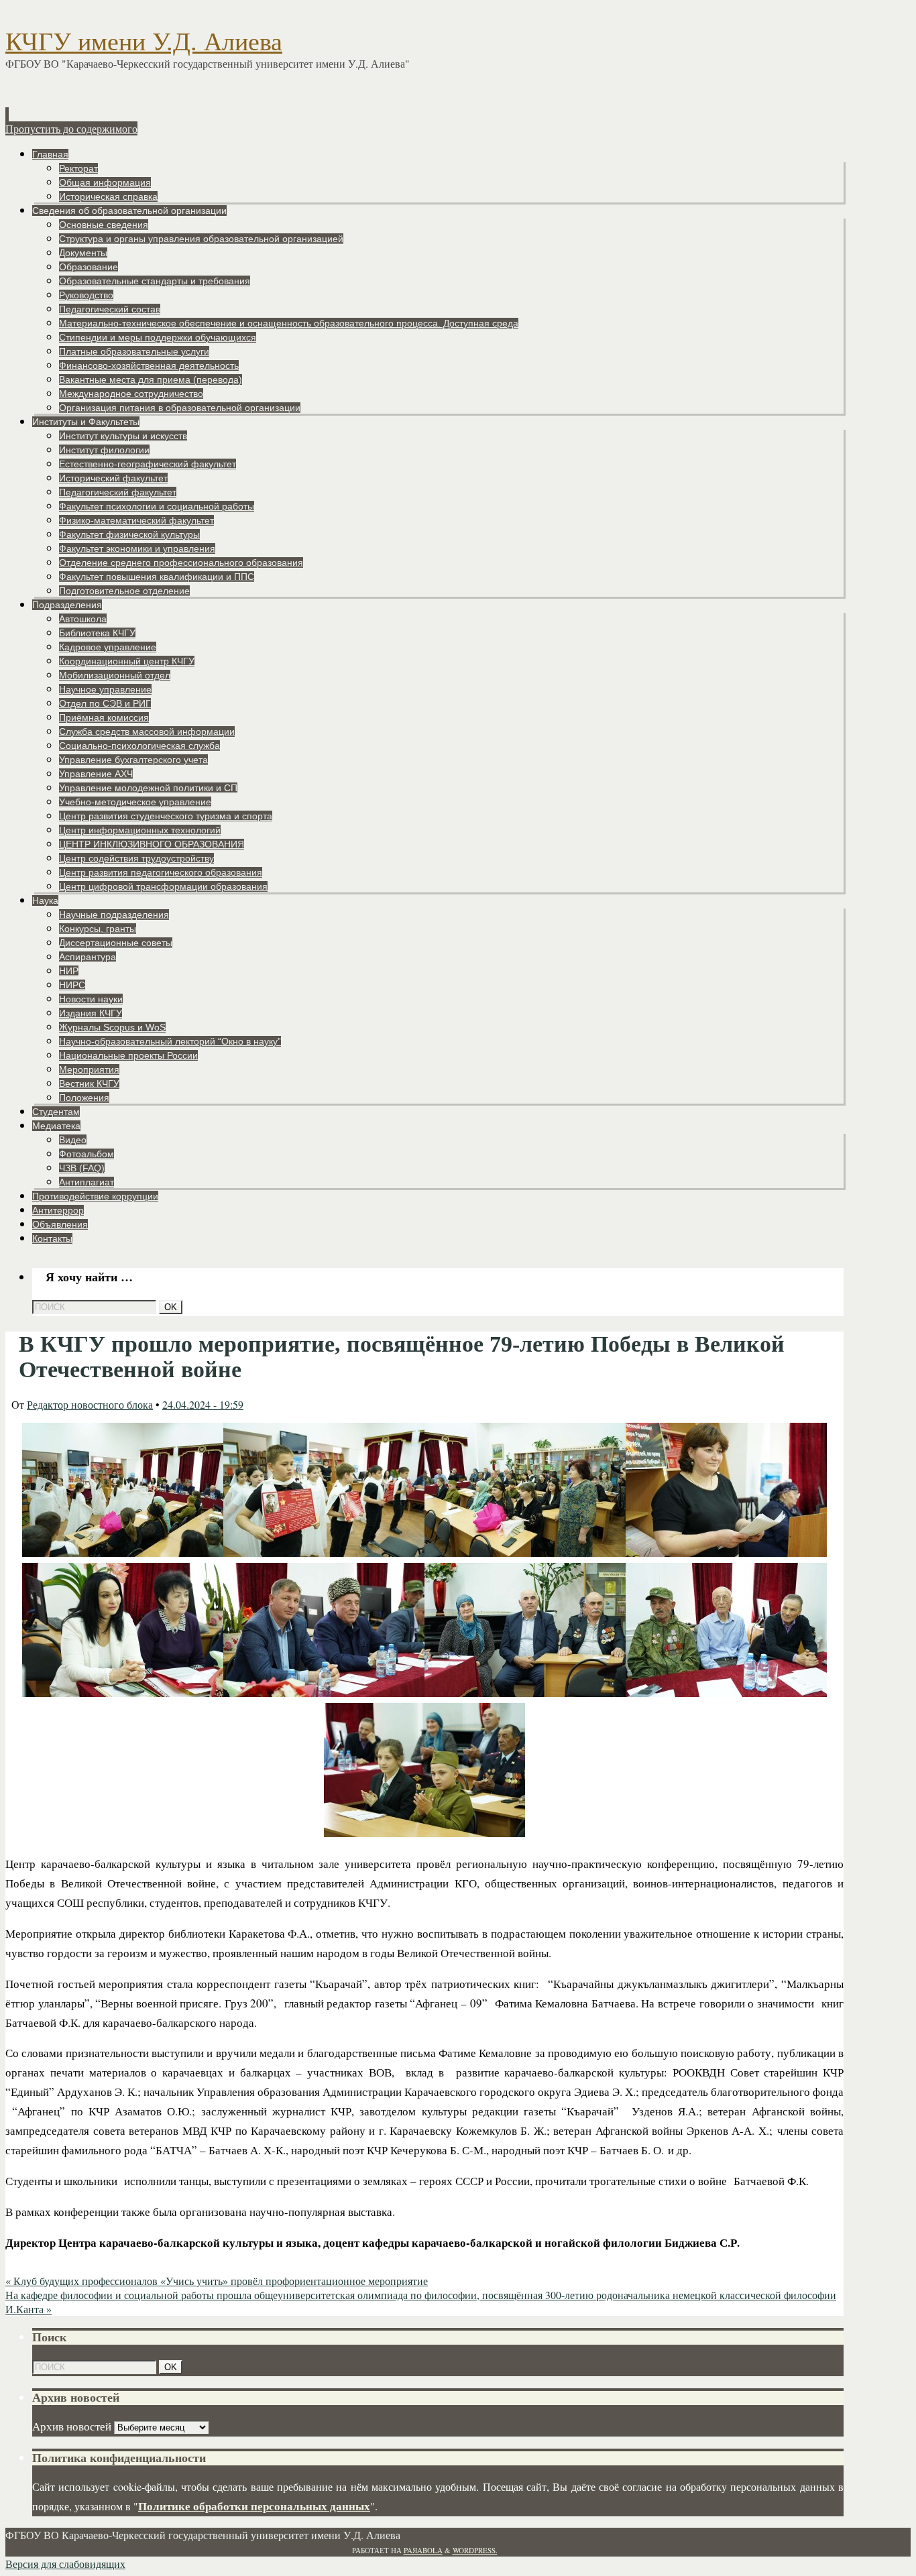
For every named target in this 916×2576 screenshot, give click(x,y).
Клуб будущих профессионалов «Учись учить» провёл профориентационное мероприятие (217, 2281)
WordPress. (475, 2550)
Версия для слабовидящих (65, 2564)
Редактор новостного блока (90, 1404)
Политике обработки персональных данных (254, 2506)
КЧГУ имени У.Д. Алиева (144, 42)
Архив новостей (72, 2426)
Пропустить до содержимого (71, 128)
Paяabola (423, 2550)
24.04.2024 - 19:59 (203, 1404)
